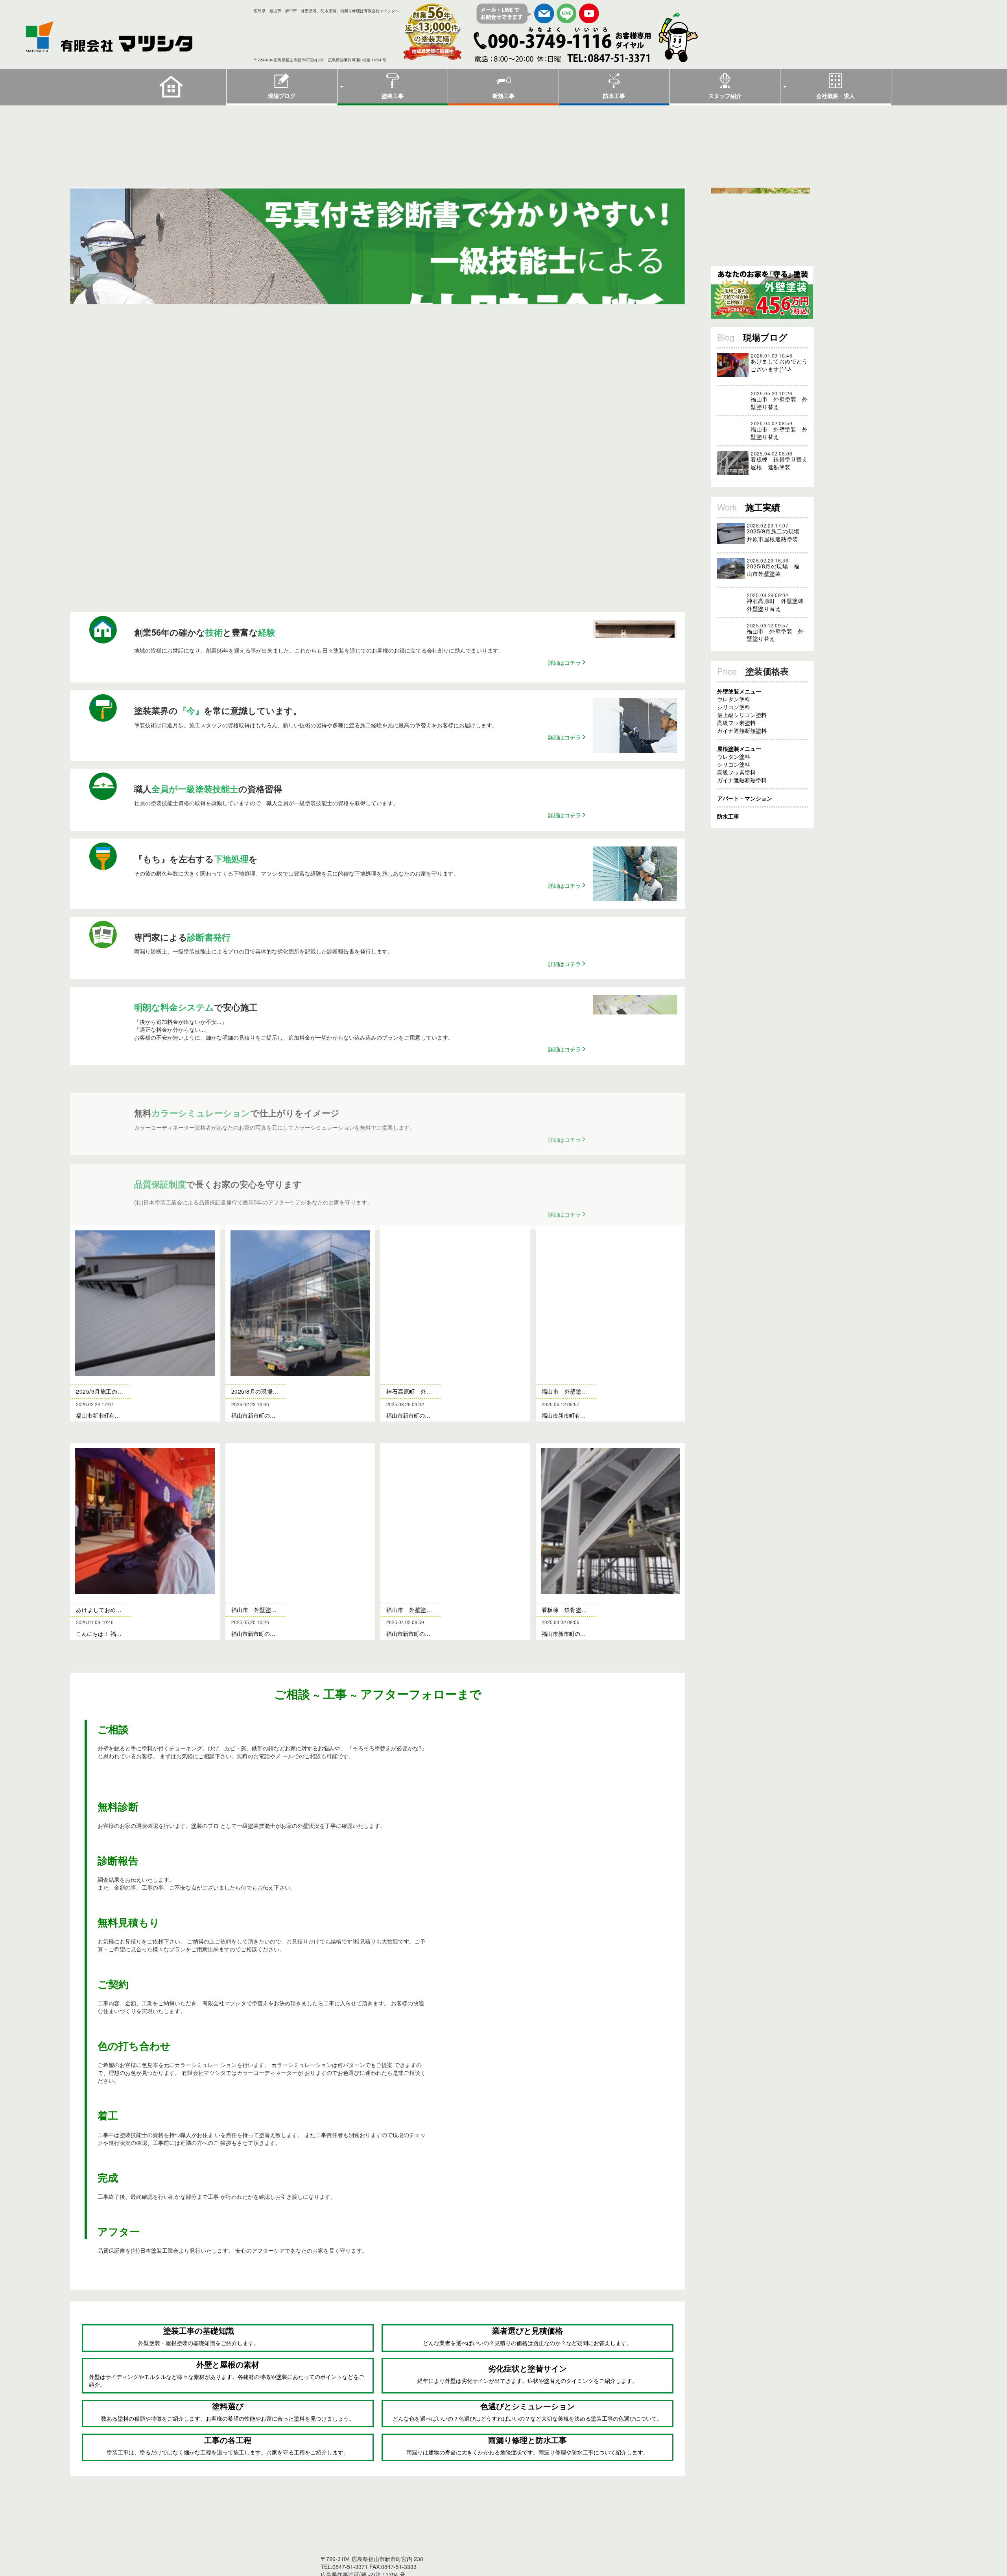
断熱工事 (503, 96)
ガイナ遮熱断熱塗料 (742, 756)
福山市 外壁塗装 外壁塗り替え (779, 403)
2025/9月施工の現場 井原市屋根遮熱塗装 (775, 551)
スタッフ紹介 (725, 96)
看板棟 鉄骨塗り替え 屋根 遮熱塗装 (779, 479)
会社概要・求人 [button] (835, 96)
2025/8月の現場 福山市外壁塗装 (773, 585)
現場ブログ (282, 96)
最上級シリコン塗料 (742, 740)
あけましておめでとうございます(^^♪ (779, 365)
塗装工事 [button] (393, 96)
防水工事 (614, 96)
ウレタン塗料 (734, 724)
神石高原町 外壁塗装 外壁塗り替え (775, 620)
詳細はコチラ (565, 699)
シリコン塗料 (734, 732)
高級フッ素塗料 (736, 748)
